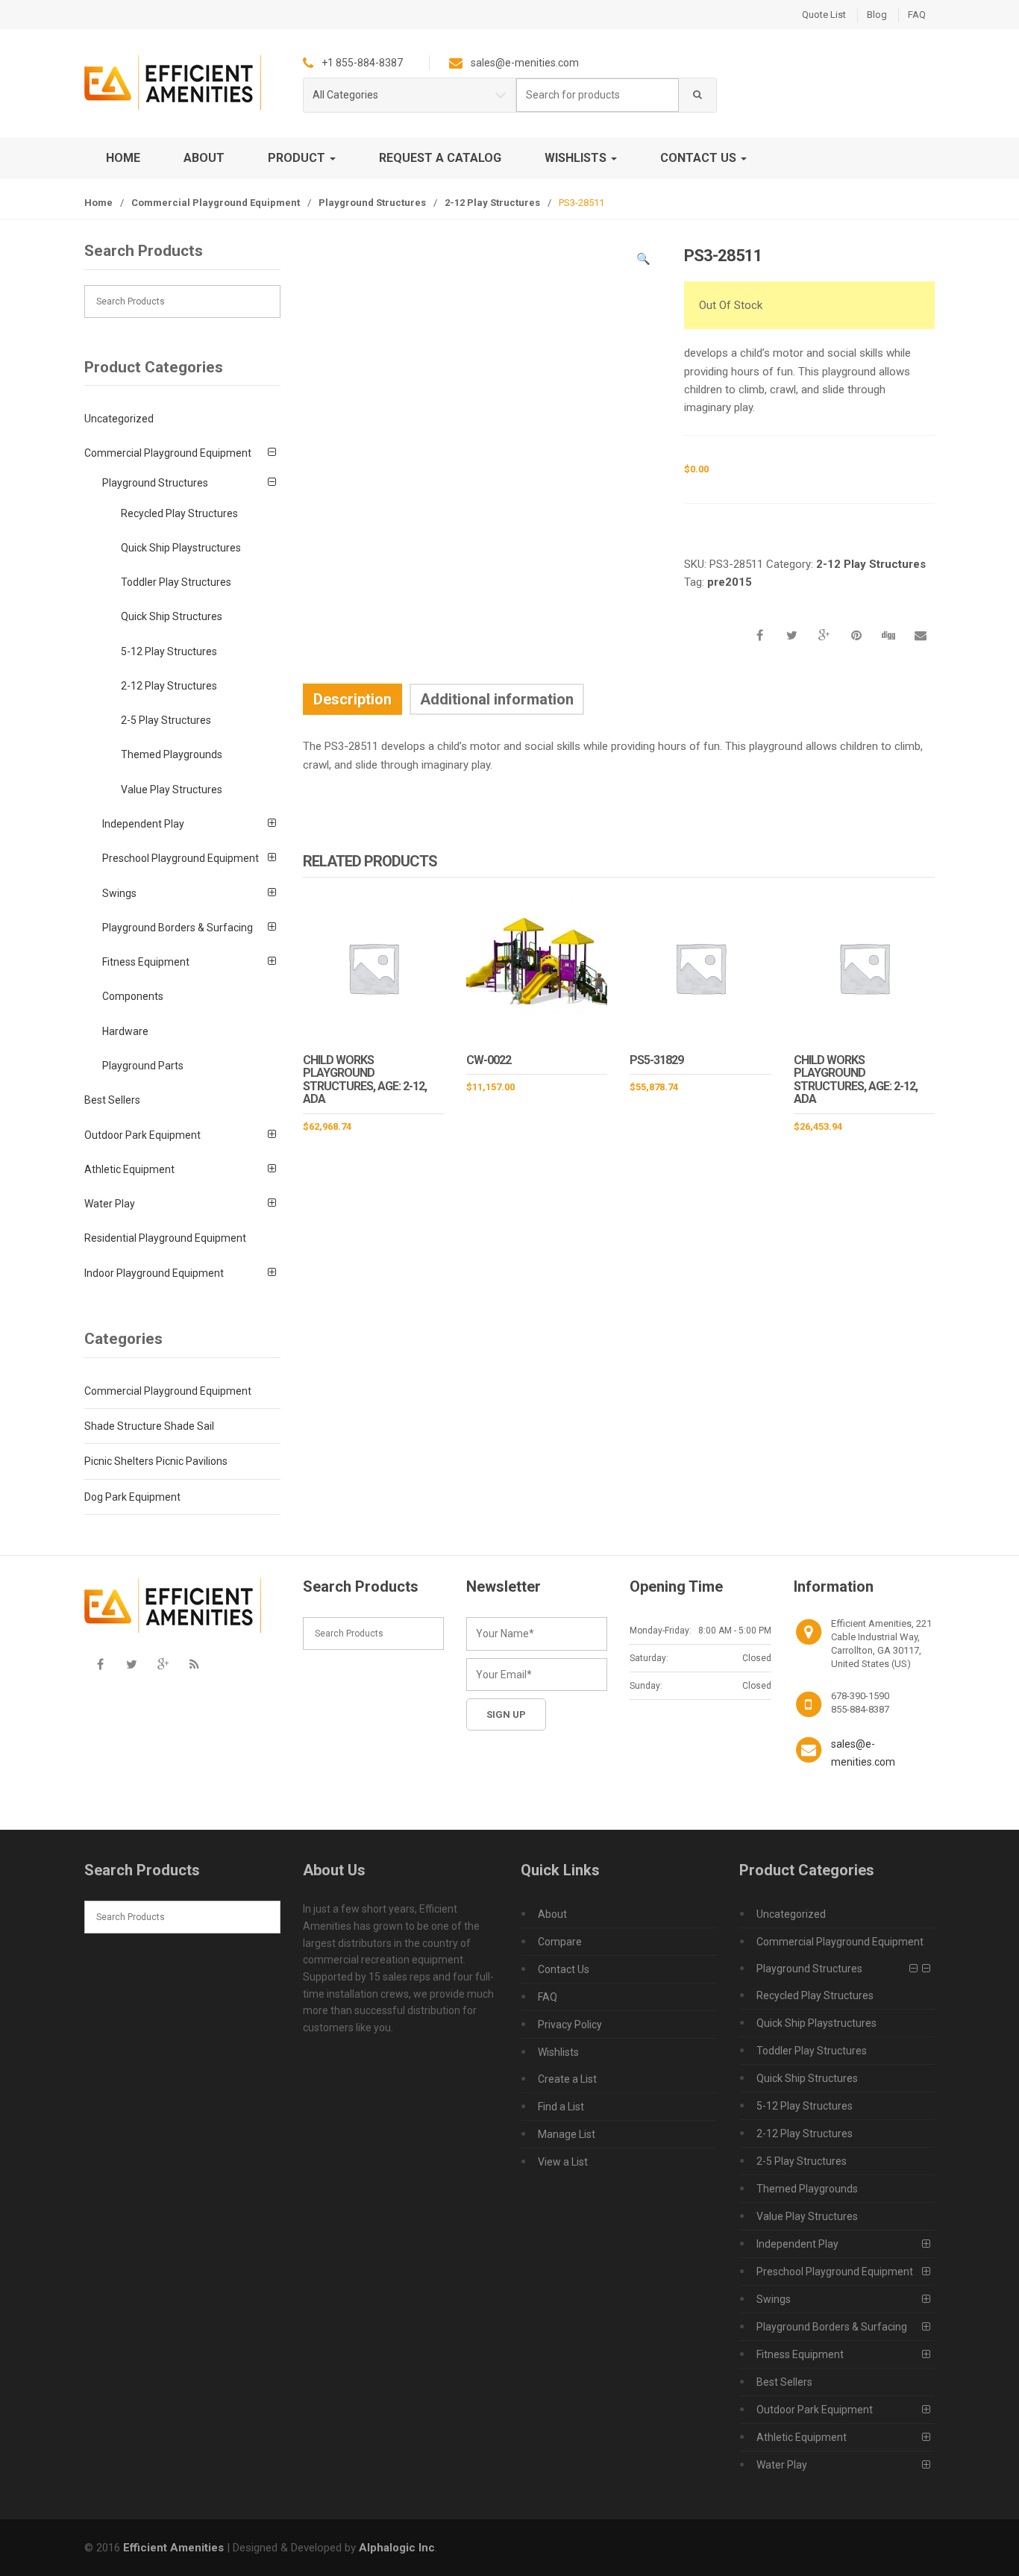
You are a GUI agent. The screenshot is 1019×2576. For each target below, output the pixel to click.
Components (133, 996)
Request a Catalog (440, 158)
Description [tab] (352, 699)
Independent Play (143, 824)
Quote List (824, 15)
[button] (643, 261)
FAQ (917, 15)
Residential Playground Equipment (165, 1238)
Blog (877, 15)
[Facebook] (100, 1664)
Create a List (567, 2079)
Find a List (561, 2107)
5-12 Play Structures (169, 651)
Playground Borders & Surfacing (178, 928)
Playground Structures (372, 203)
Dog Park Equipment (132, 1497)
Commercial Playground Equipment (216, 203)
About (204, 158)
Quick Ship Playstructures (181, 548)
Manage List (567, 2134)
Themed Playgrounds (172, 754)
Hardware (125, 1031)
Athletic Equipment (129, 1169)
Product (298, 158)
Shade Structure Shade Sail (149, 1426)
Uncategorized (119, 419)
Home (123, 158)
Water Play (110, 1204)
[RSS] (194, 1664)
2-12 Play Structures (492, 203)
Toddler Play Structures (176, 582)
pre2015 (730, 582)
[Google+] (163, 1664)
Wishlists (577, 158)
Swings (119, 893)
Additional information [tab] (497, 699)
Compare (560, 1942)
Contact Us (700, 158)
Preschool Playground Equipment (181, 858)
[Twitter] (131, 1664)
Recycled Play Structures (179, 513)
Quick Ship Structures (172, 616)
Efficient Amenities (173, 2548)
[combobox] (598, 95)
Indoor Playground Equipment (154, 1273)
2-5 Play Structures (166, 720)
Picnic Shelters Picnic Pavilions (156, 1461)
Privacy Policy (570, 2025)
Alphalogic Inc (397, 2548)
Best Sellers (112, 1100)
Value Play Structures (172, 790)
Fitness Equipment (146, 962)
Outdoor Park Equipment (142, 1135)
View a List (563, 2162)
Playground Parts (143, 1066)
